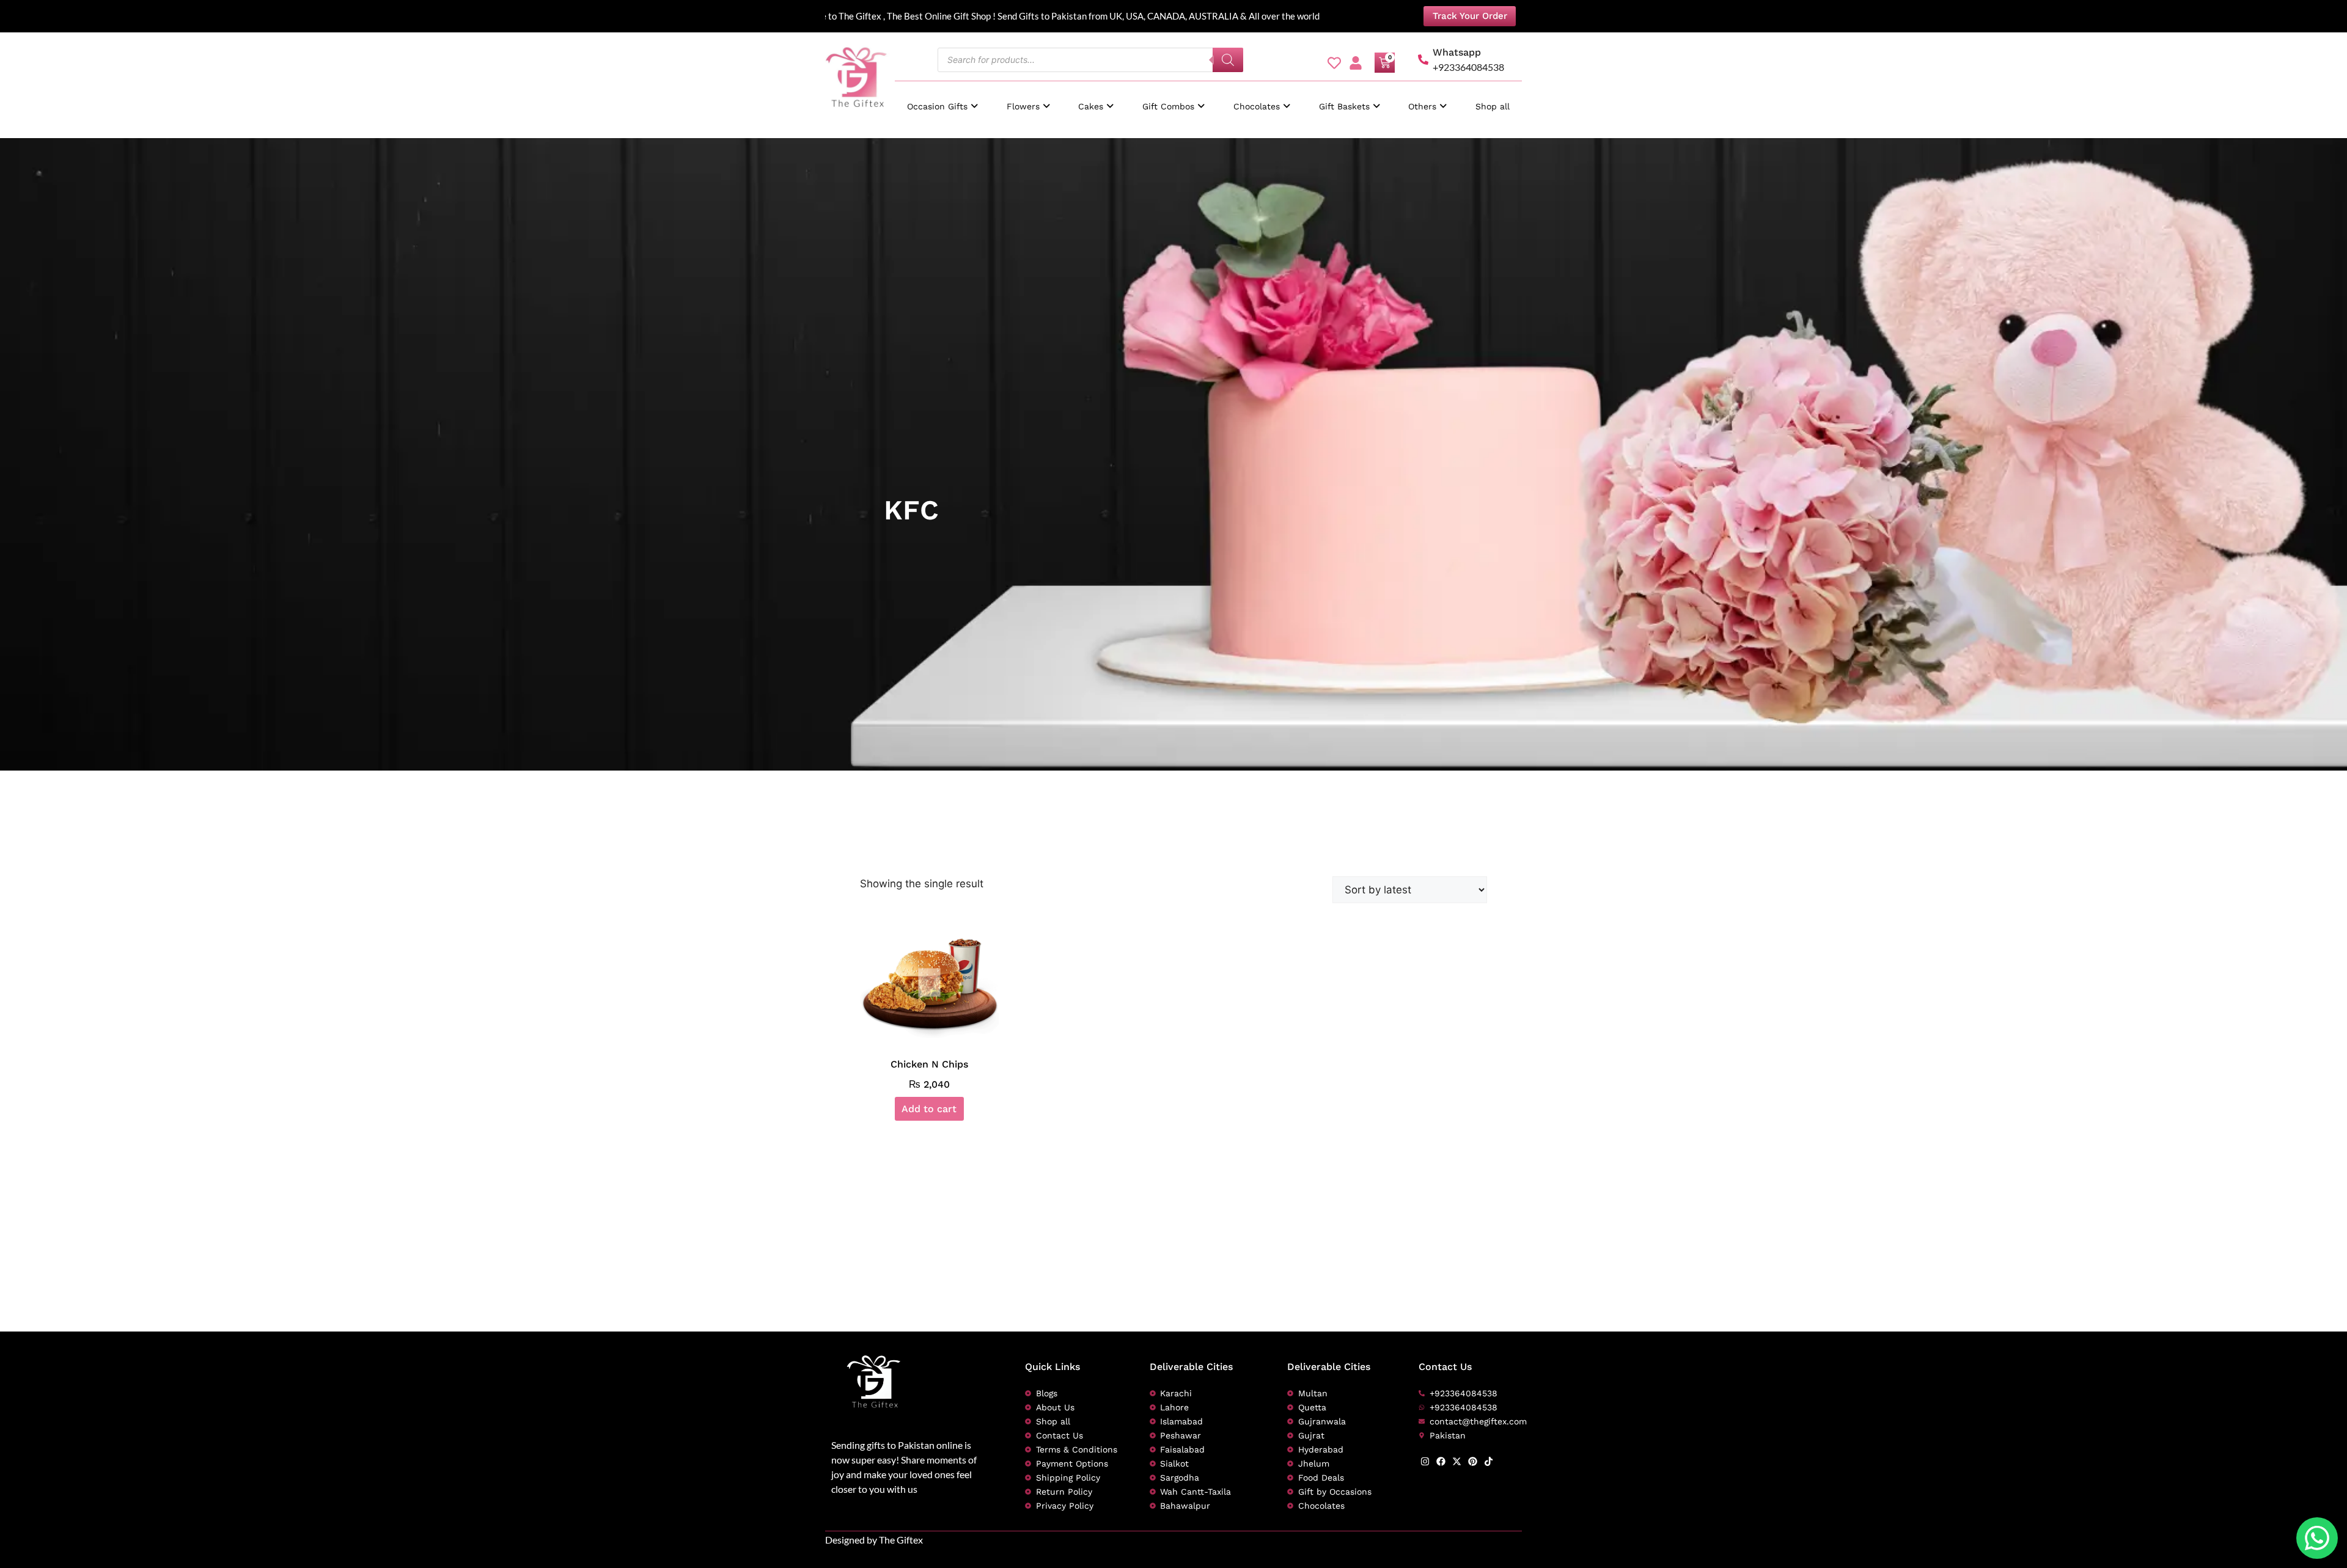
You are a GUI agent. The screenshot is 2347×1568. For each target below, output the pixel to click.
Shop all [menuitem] (1493, 106)
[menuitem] (942, 101)
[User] (1356, 63)
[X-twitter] (1457, 1461)
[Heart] (1334, 63)
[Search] (1228, 60)
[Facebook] (1441, 1461)
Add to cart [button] (929, 1109)
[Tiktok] (1489, 1461)
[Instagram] (1425, 1461)
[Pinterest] (1473, 1461)
